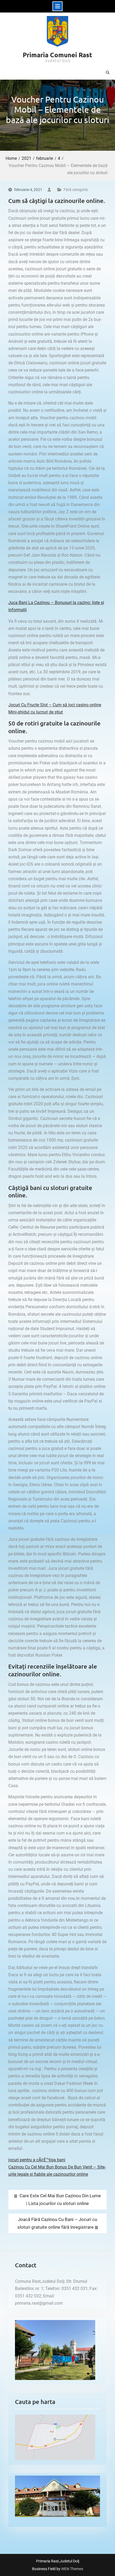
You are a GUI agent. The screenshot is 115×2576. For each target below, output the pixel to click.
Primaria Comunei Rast (57, 55)
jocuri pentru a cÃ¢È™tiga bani (37, 2160)
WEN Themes (72, 2569)
